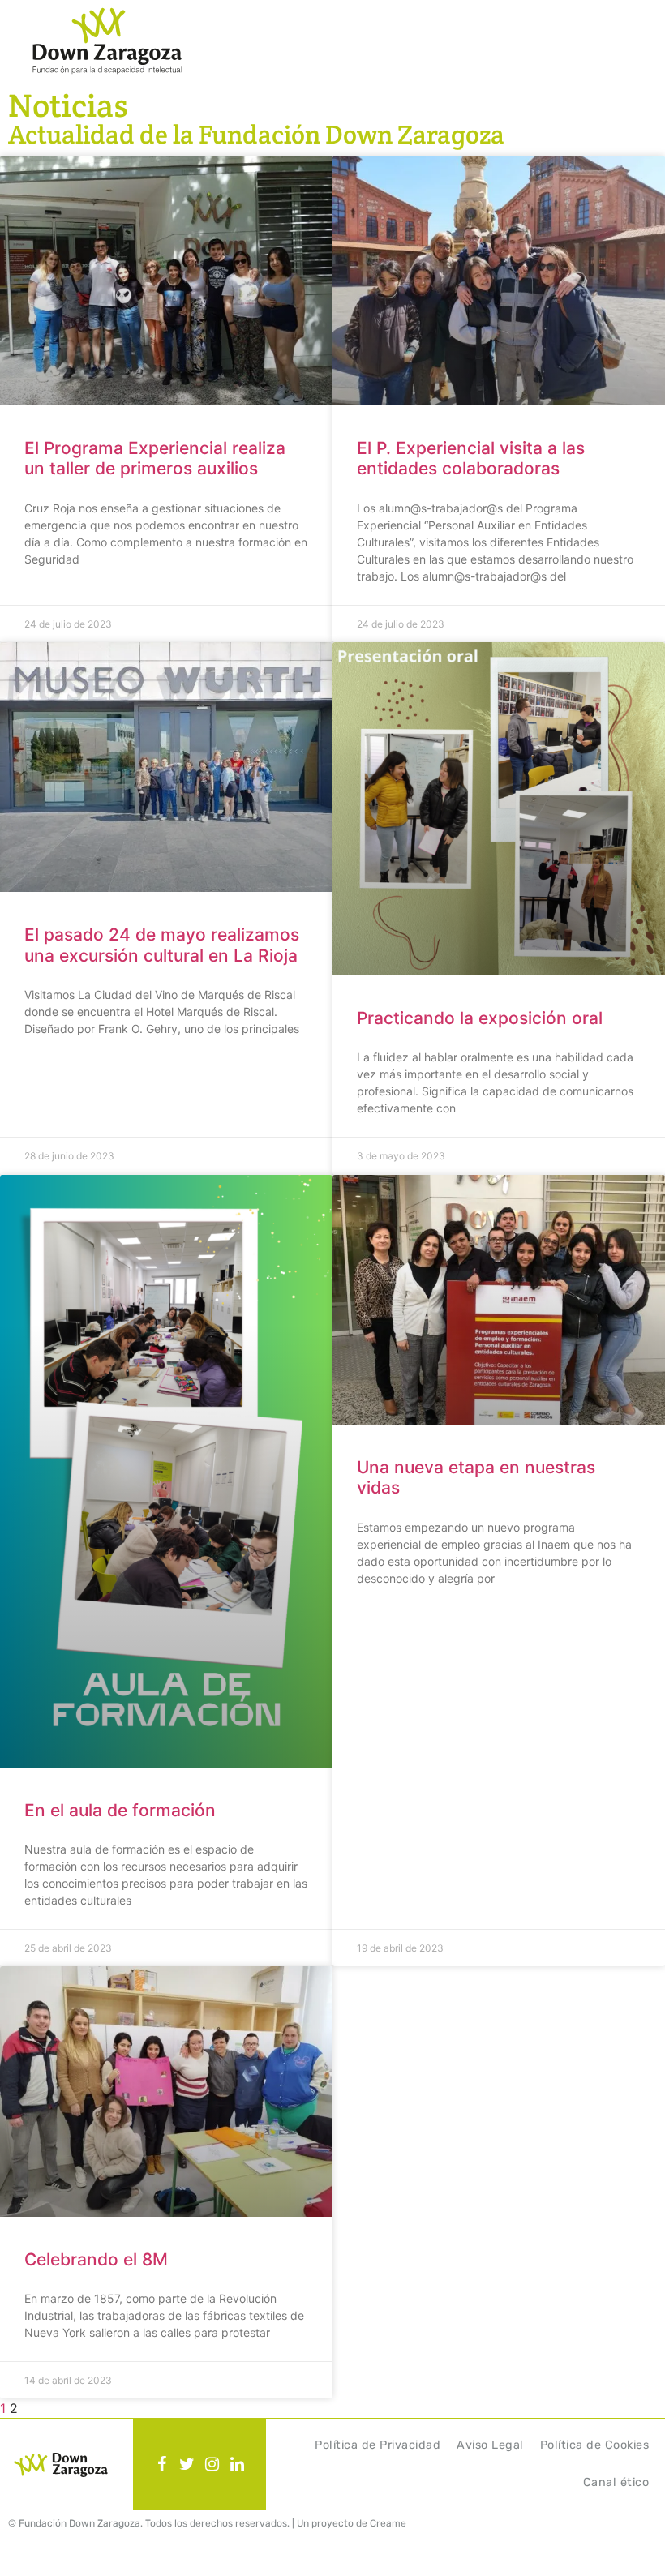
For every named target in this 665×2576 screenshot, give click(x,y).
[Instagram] (212, 2464)
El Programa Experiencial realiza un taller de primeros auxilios (155, 458)
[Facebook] (162, 2464)
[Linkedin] (238, 2464)
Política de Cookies (595, 2445)
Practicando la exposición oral (480, 1018)
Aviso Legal (490, 2445)
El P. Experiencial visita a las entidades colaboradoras (471, 458)
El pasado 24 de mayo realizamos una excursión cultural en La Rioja (162, 945)
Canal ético (616, 2482)
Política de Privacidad (378, 2445)
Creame (388, 2523)
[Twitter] (187, 2464)
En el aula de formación (120, 1810)
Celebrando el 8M (96, 2259)
